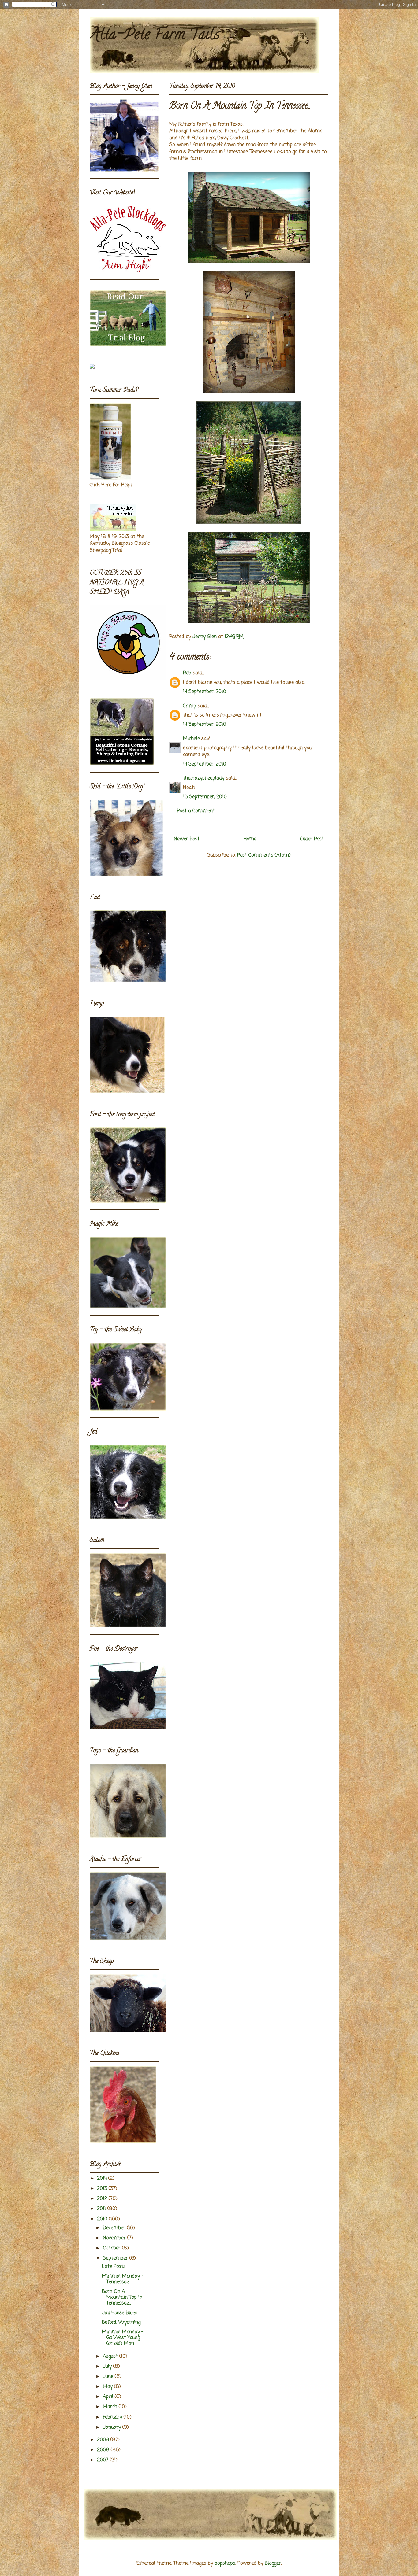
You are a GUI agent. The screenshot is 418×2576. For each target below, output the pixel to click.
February (113, 2417)
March (111, 2407)
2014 (103, 2179)
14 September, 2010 (205, 692)
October (112, 2248)
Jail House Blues (120, 2313)
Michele (191, 739)
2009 (104, 2440)
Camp (190, 706)
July (108, 2367)
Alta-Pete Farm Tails (155, 36)
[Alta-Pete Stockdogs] (92, 367)
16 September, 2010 (205, 797)
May (108, 2387)
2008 (104, 2450)
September (116, 2258)
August (111, 2356)
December (115, 2228)
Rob (187, 673)
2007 (103, 2460)
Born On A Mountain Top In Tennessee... (122, 2297)
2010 (103, 2219)
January (113, 2427)
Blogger (273, 2563)
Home (250, 839)
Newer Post (187, 839)
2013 (103, 2189)
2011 (102, 2209)
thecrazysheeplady (204, 778)
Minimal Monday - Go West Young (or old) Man (123, 2338)
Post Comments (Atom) (264, 855)
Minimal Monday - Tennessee (123, 2279)
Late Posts (114, 2267)
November (115, 2238)
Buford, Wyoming (121, 2323)
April (109, 2397)
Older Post (312, 839)
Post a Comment (196, 811)
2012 (103, 2199)
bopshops (225, 2563)
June (109, 2377)
